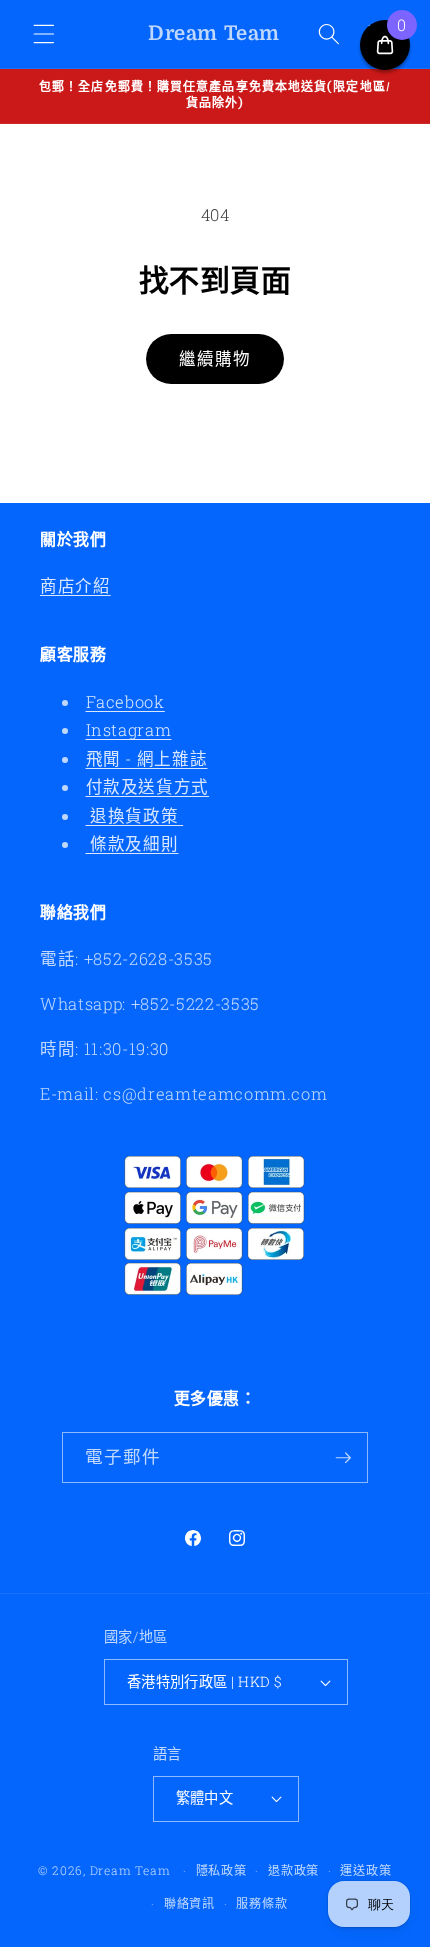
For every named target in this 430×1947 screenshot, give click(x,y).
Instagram (129, 729)
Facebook (125, 701)
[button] (44, 34)
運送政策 (365, 1870)
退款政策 (293, 1870)
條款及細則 (132, 843)
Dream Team (130, 1870)
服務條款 (261, 1903)
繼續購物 (215, 358)
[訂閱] (343, 1458)
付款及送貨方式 (148, 786)
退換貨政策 (135, 815)
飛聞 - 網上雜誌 (147, 758)
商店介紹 (75, 585)
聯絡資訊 (189, 1903)
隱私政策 (221, 1870)
